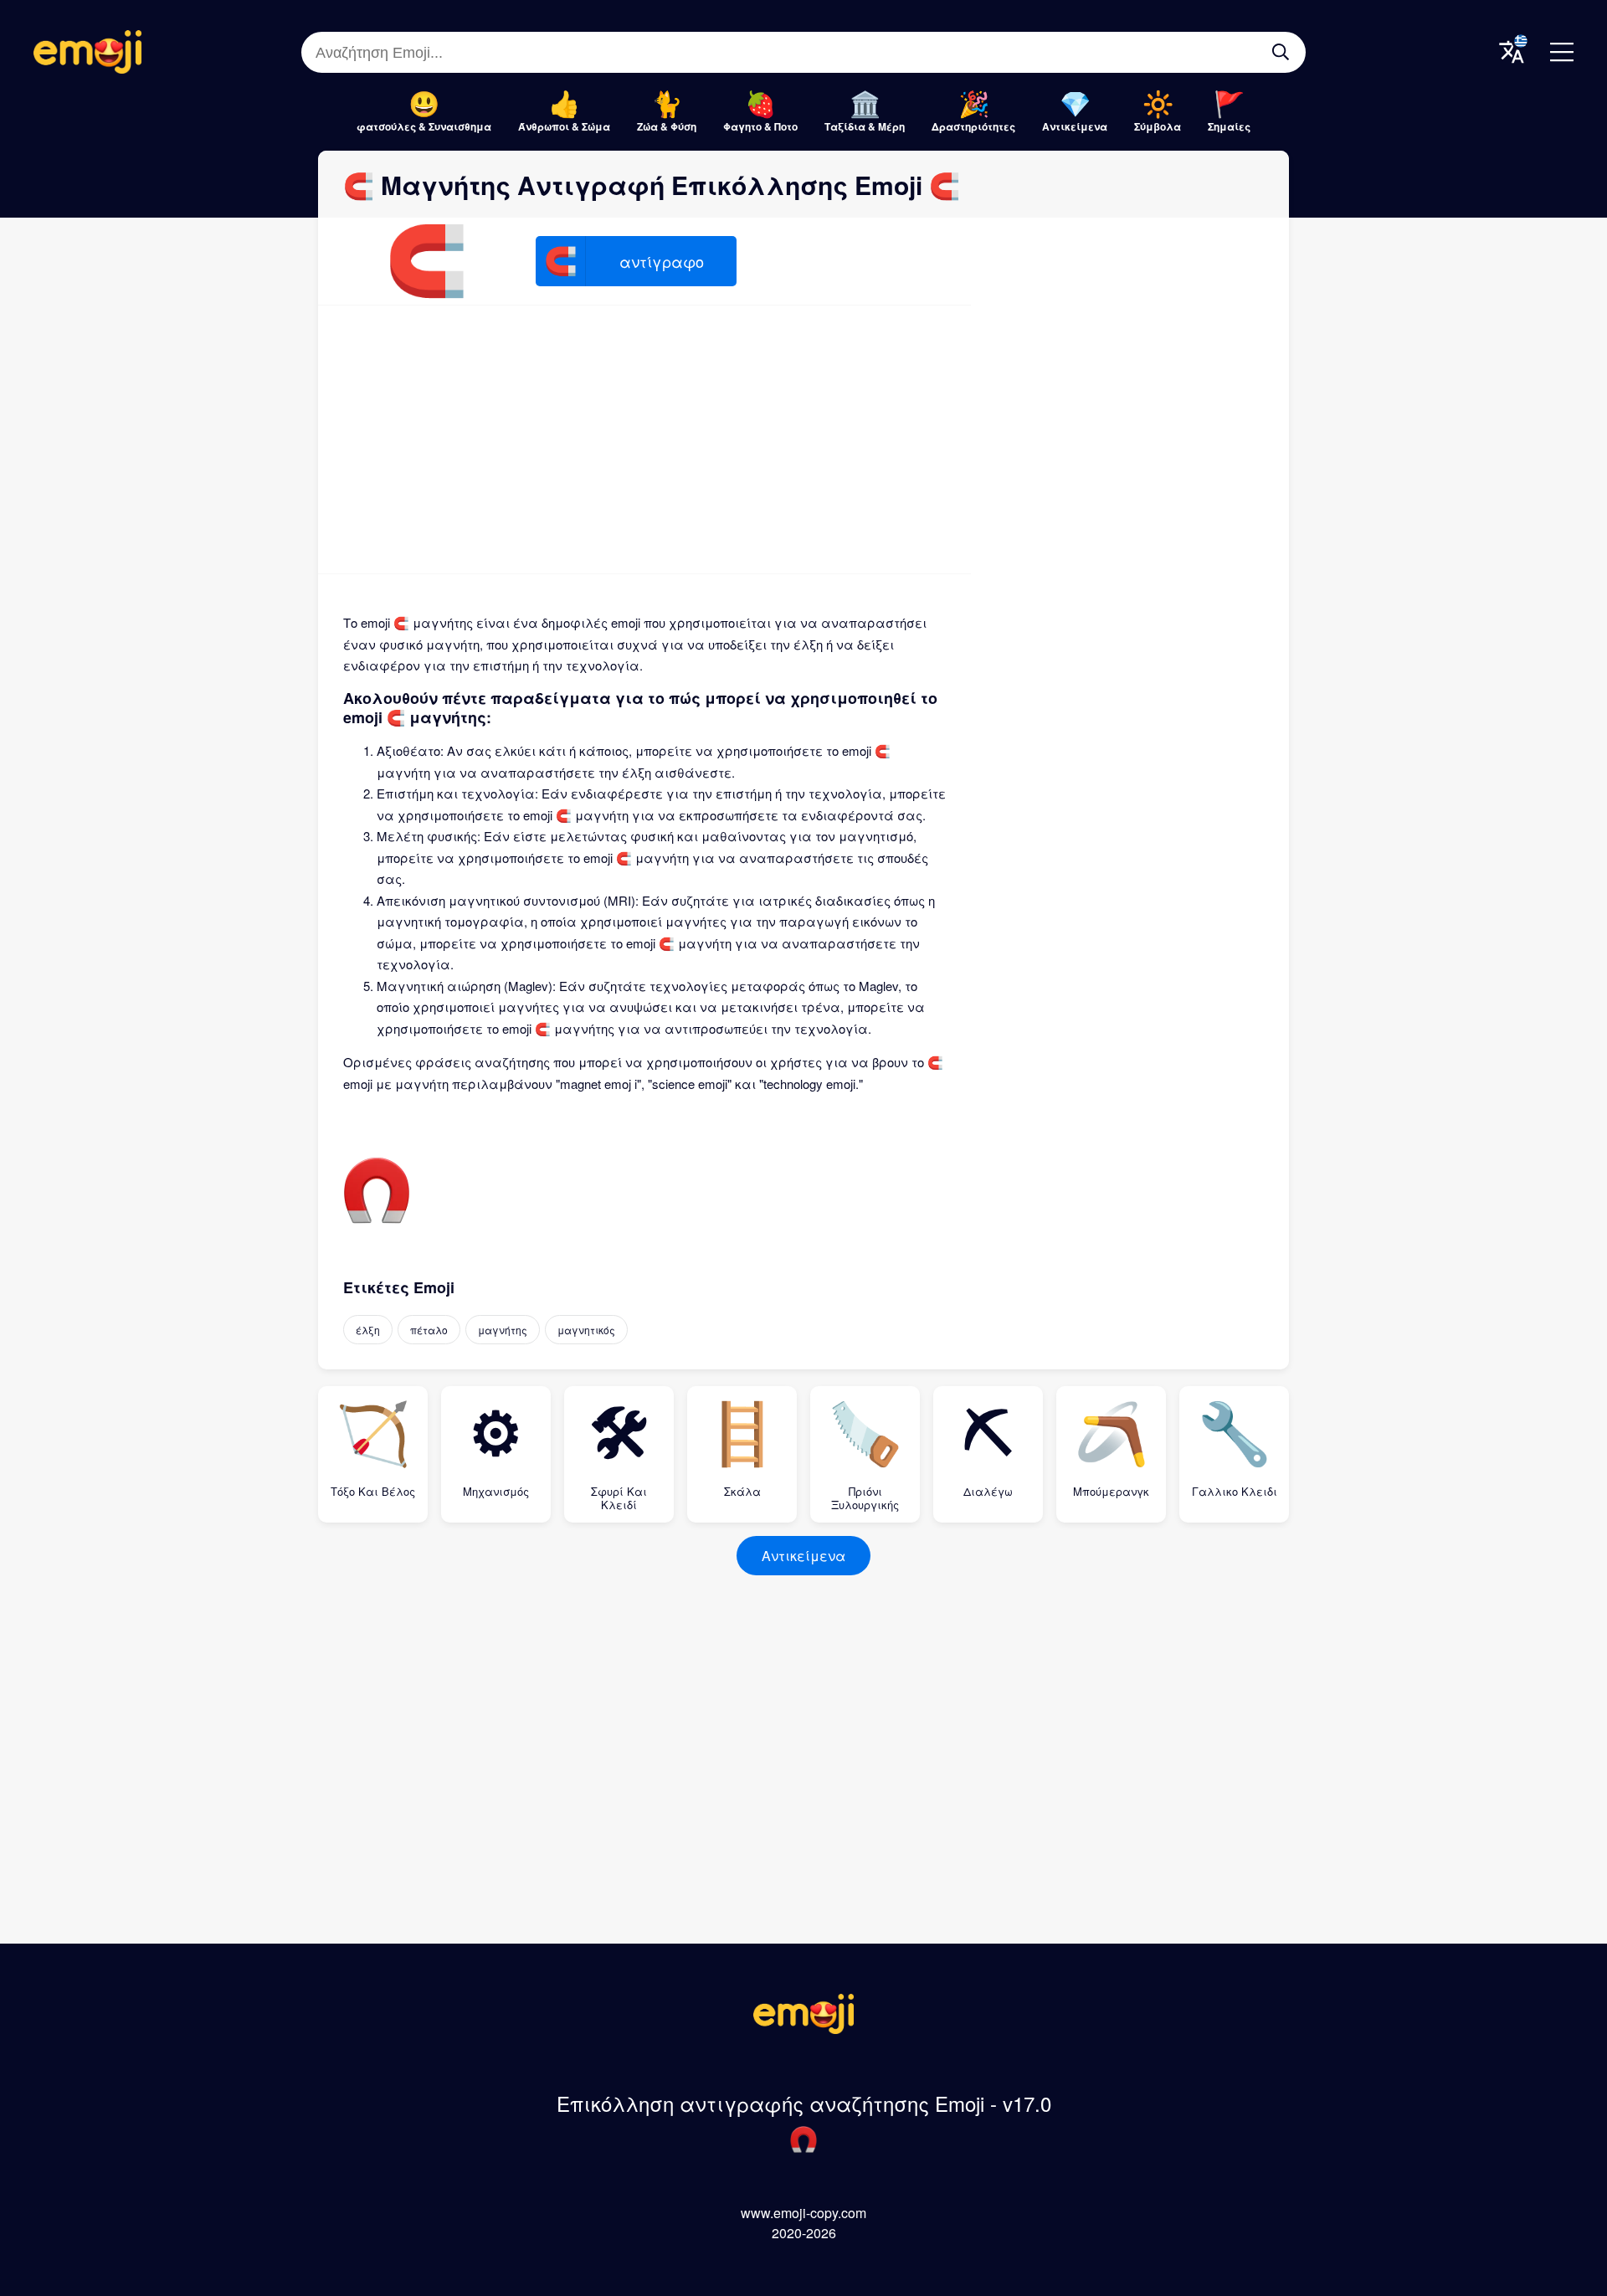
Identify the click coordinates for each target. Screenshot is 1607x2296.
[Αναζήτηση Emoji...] (1281, 52)
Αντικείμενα (1075, 126)
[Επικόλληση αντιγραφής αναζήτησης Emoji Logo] (803, 2029)
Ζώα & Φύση (667, 126)
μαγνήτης (503, 1330)
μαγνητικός (586, 1330)
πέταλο (429, 1330)
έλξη (368, 1330)
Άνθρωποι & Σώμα (564, 126)
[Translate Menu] (1512, 52)
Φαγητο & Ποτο (760, 126)
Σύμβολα (1158, 126)
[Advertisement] (644, 439)
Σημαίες (1229, 126)
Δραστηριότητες (973, 126)
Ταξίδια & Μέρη (865, 126)
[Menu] (1562, 52)
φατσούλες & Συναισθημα (424, 126)
